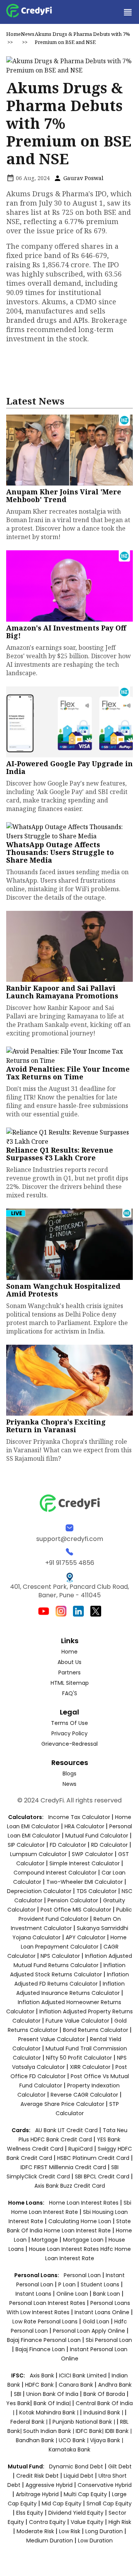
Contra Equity (47, 2522)
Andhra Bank (115, 2385)
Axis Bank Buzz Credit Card (70, 2186)
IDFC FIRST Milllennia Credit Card (64, 2167)
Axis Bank (43, 2375)
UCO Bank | (74, 2440)
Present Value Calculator (52, 2039)
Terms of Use (69, 1723)
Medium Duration (50, 2541)
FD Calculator (68, 1845)
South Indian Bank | (49, 2431)
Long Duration (104, 2531)
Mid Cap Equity (62, 2504)
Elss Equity (30, 2513)
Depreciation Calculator (39, 1891)
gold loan (97, 2321)
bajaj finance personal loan (45, 2340)
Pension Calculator (73, 1900)
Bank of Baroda (104, 2394)
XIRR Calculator (90, 2067)
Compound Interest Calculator (55, 1873)
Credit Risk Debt (37, 2476)
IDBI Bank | (118, 2431)
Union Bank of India (53, 2394)
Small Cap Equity (109, 2504)
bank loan (107, 2294)
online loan (72, 2294)
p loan (68, 2284)
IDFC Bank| (90, 2431)
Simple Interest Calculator (85, 1863)
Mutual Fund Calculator (97, 1836)
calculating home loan (81, 2221)
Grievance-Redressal (69, 1744)
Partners (69, 1672)
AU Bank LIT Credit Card (67, 2130)
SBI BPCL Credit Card (103, 2176)
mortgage (46, 2240)
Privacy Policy (69, 1733)
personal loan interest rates (48, 2303)
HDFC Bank (39, 2385)
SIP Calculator (26, 1845)
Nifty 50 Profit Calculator (79, 2058)
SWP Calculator (92, 1854)
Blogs (69, 1774)
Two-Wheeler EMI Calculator (85, 1882)
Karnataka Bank (69, 2450)
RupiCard (81, 2149)
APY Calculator (86, 1937)
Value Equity (87, 2522)
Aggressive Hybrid (49, 2485)
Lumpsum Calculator (38, 1854)
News (28, 34)
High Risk (120, 2522)
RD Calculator (109, 1845)
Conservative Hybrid (105, 2485)
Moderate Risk (35, 2531)
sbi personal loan (109, 2340)
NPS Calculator (60, 1956)
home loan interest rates (85, 2203)
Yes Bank (18, 2403)
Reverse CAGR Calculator (84, 2095)
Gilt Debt (120, 2466)
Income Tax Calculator (79, 1817)
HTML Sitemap (70, 1683)
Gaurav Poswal (83, 178)
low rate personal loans (46, 2321)
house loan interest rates (65, 2249)
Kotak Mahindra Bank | (50, 2412)
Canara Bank (77, 2385)
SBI (18, 2394)
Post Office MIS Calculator (76, 1910)
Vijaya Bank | (107, 2440)
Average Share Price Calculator (62, 2104)
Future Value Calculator (77, 2021)
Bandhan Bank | (37, 2440)
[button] (127, 12)
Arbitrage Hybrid (37, 2494)
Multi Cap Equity (85, 2494)
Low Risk (70, 2531)
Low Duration (95, 2541)
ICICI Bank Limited (84, 2375)
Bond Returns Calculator (96, 2030)
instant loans (34, 2294)
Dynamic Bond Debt (76, 2466)
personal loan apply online (90, 2331)
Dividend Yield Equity (76, 2513)
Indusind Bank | (104, 2412)
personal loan (83, 2275)
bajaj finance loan (41, 2349)
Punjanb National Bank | (85, 2422)
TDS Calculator (97, 1891)
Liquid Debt (79, 2476)
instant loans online (103, 2312)
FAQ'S (70, 1693)
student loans (100, 2284)
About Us (69, 1662)
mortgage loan (84, 2240)
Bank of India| (53, 2403)
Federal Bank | (30, 2422)
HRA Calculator (84, 1826)
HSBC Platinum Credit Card (93, 2158)
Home (14, 34)
